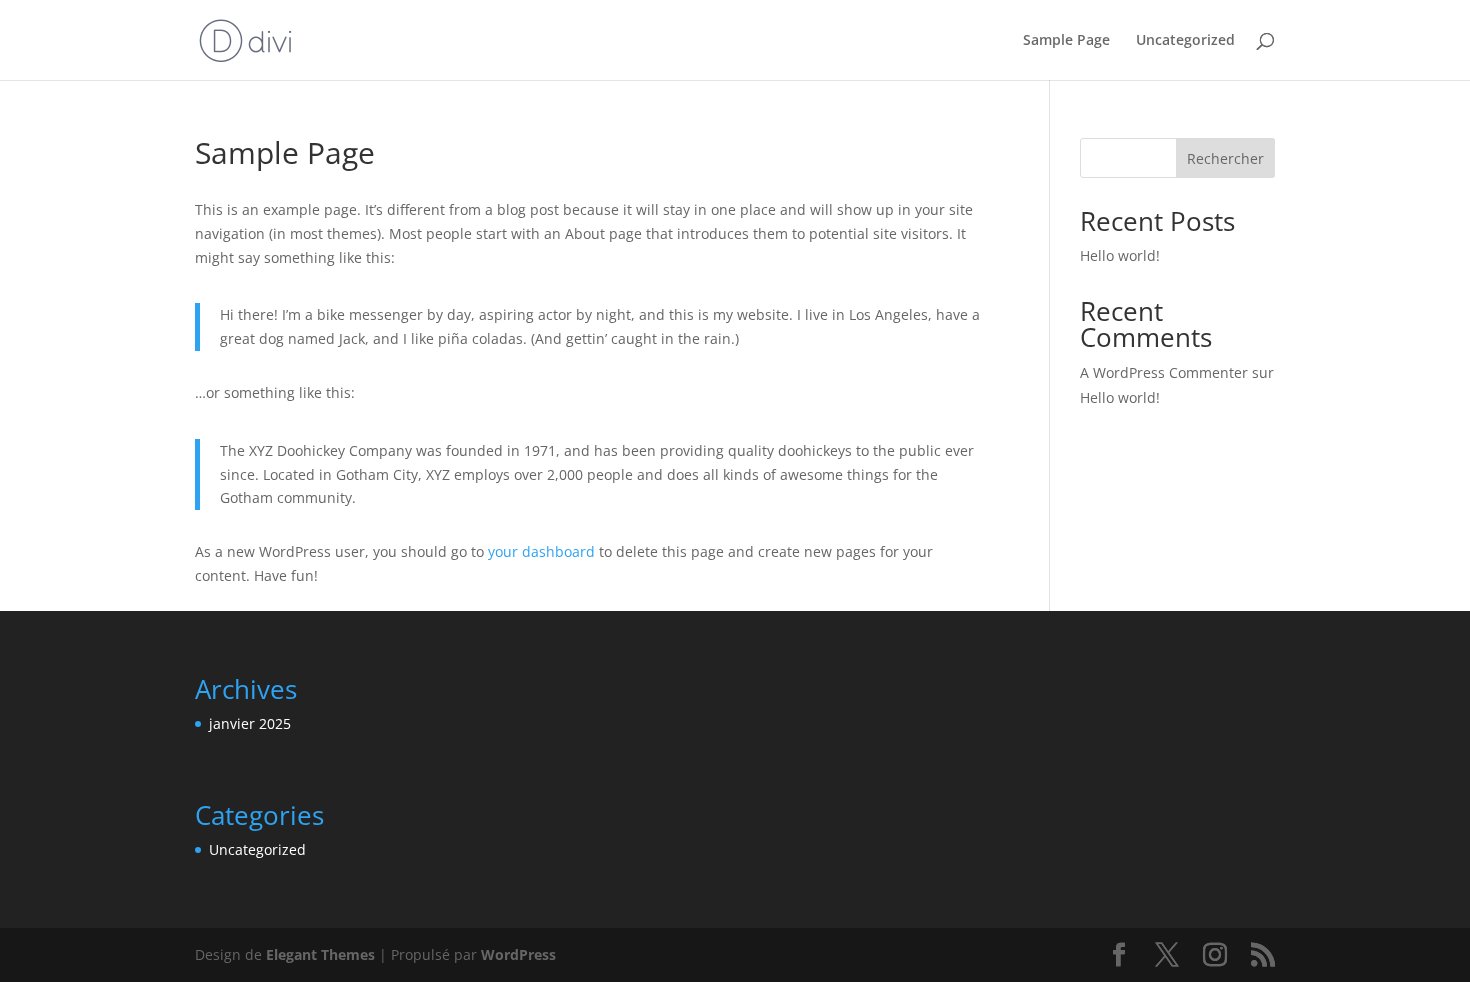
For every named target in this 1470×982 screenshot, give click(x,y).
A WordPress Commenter (1164, 372)
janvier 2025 (250, 723)
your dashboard (541, 551)
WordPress (518, 954)
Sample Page (1066, 41)
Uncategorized (1185, 41)
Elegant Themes (320, 954)
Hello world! (1120, 255)
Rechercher (1225, 158)
